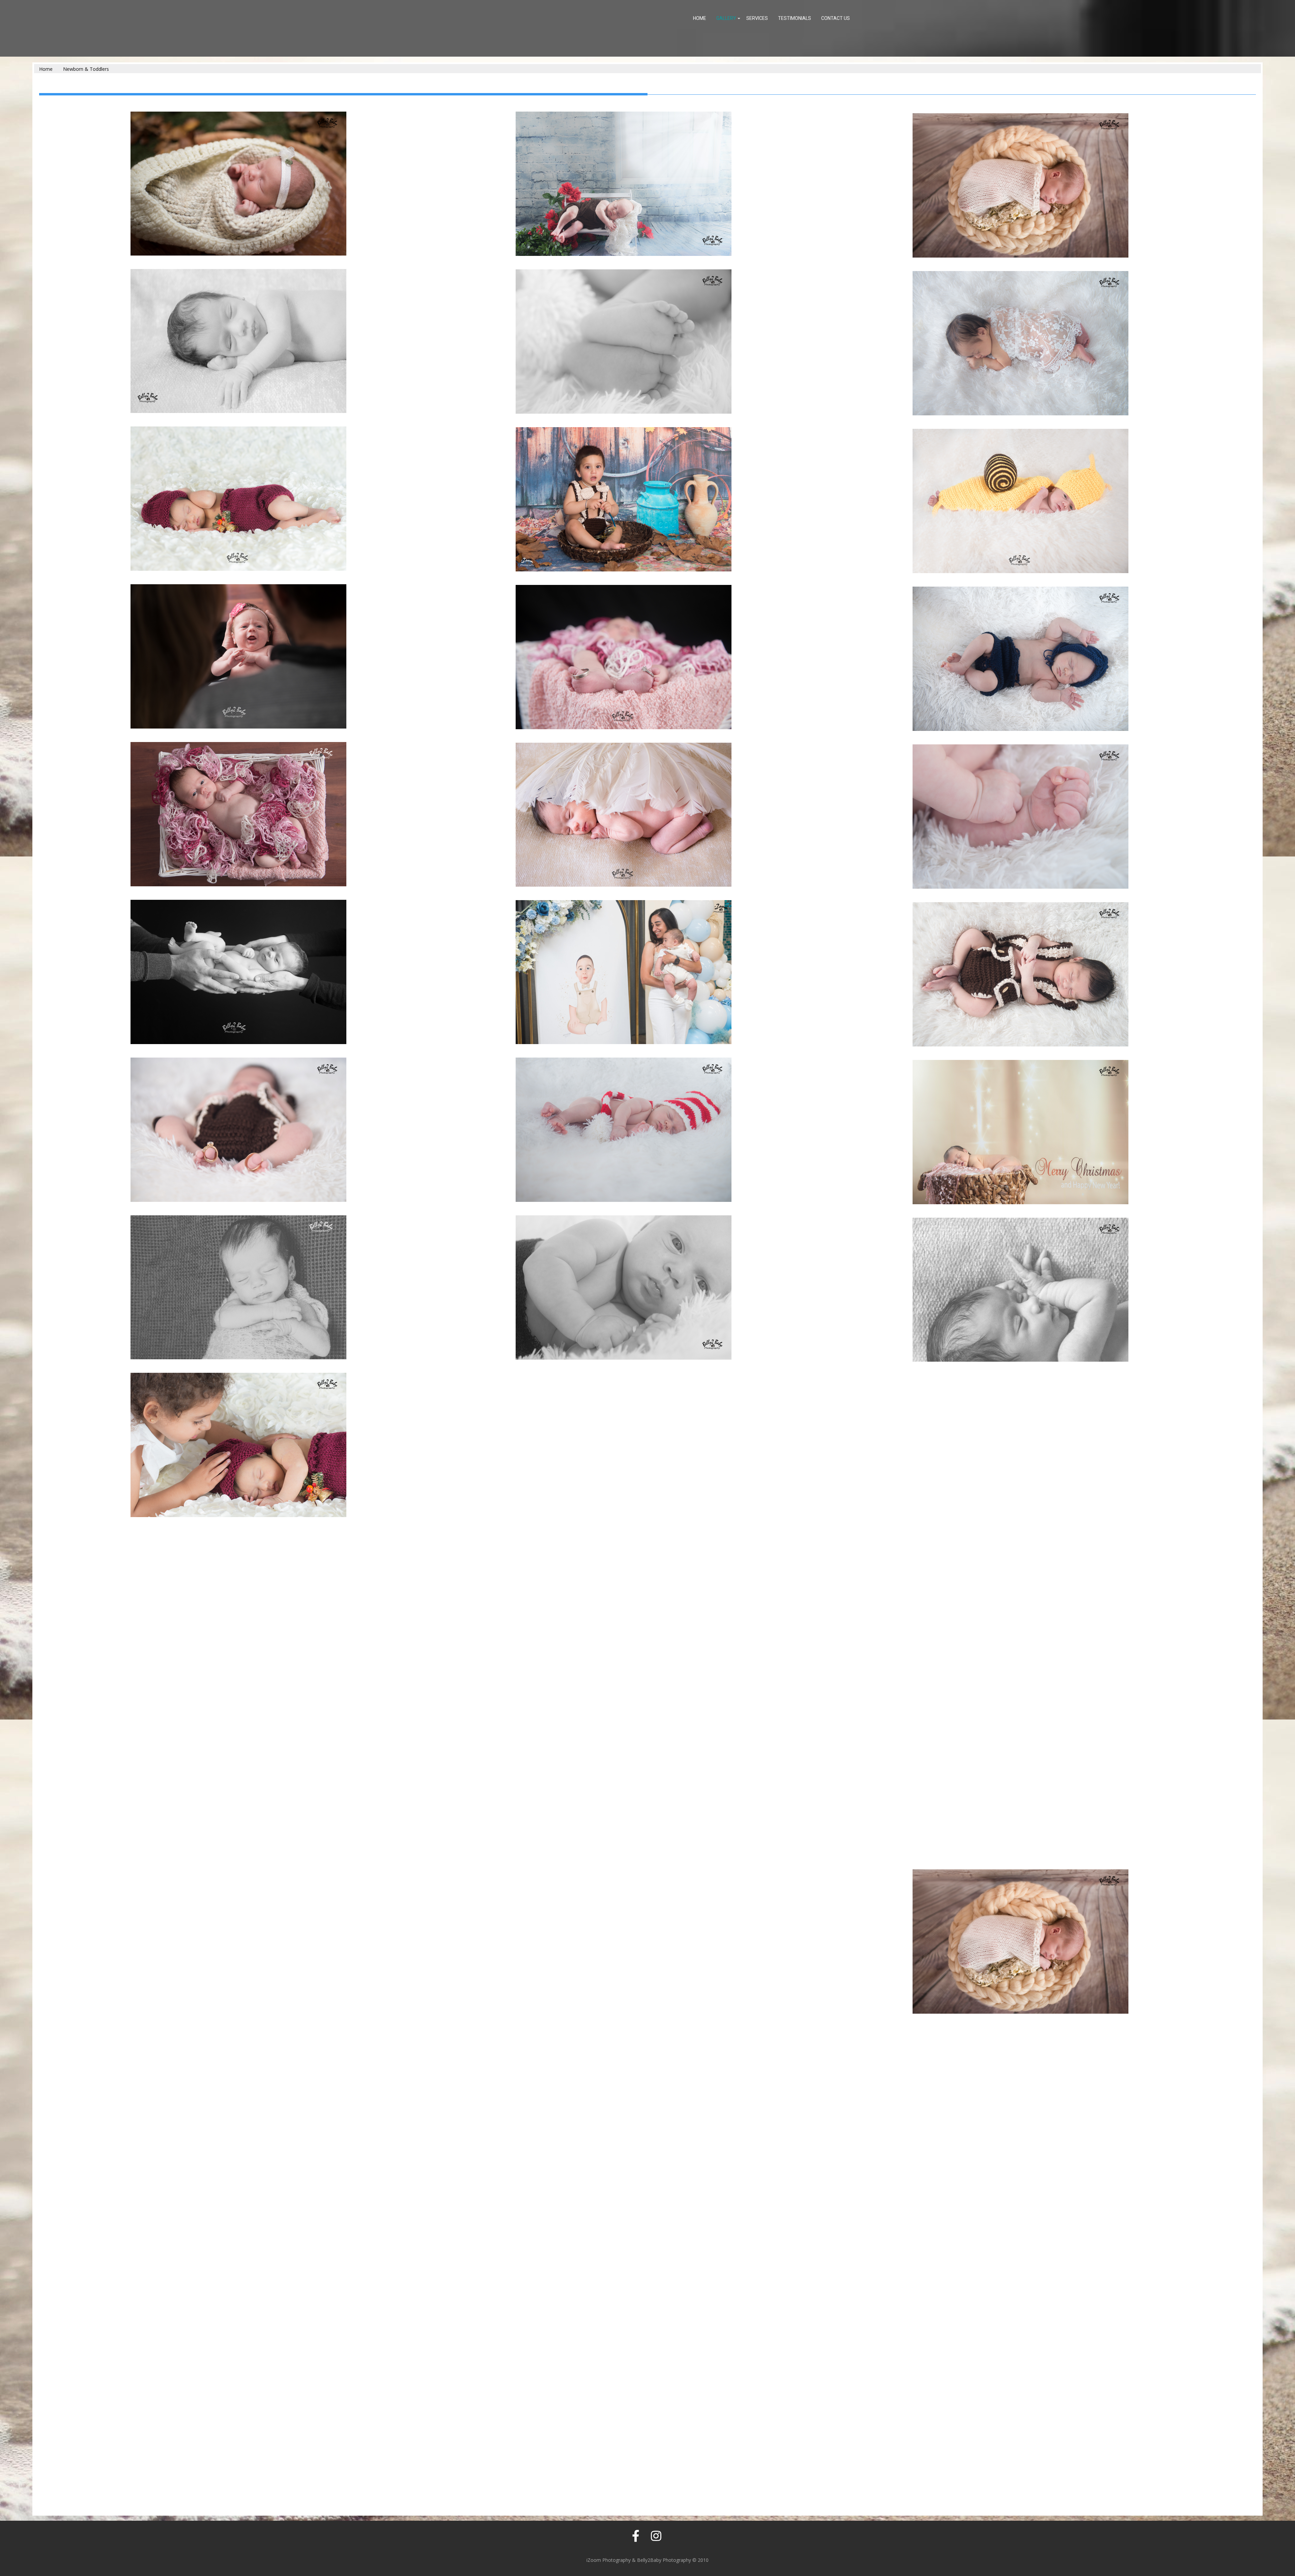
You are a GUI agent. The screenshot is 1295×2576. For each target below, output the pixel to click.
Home (700, 18)
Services (757, 18)
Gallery (726, 18)
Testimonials (795, 18)
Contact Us (836, 18)
